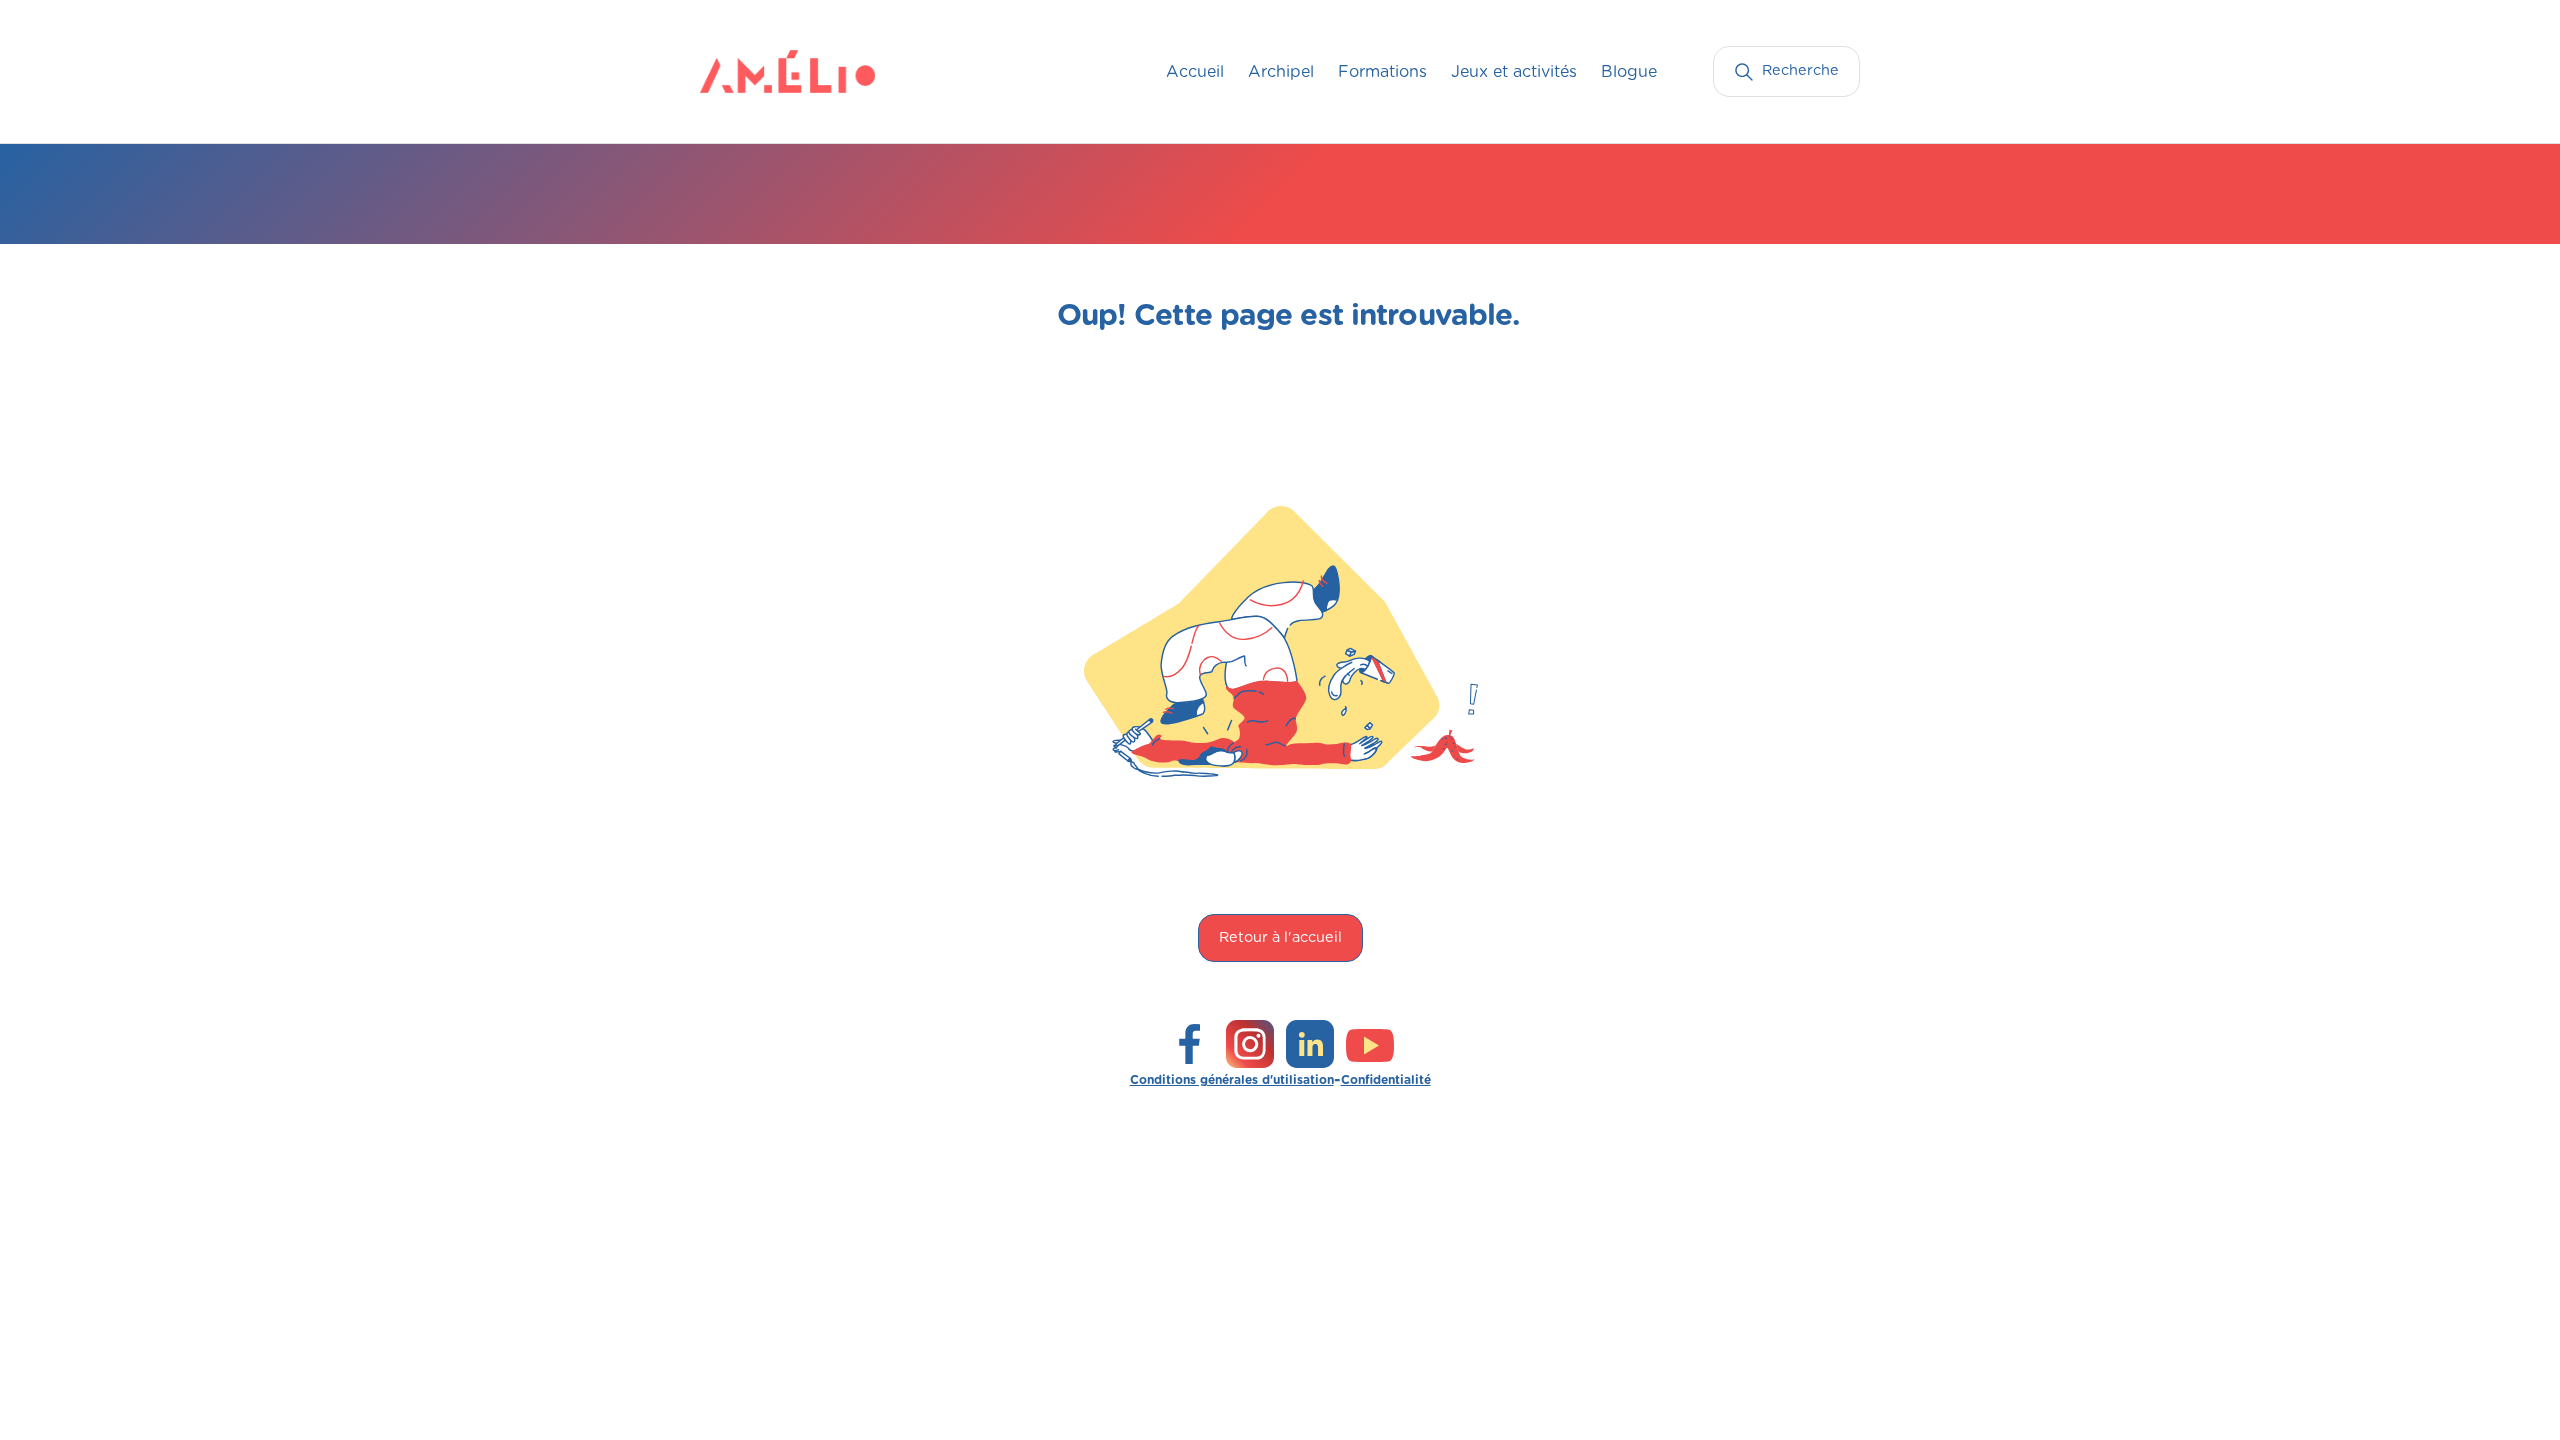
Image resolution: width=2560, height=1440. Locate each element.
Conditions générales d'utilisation (1232, 1080)
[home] (740, 71)
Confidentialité (1386, 1080)
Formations (1382, 72)
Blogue (1629, 72)
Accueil (1195, 72)
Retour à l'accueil (1280, 937)
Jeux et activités (1514, 72)
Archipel (1281, 72)
